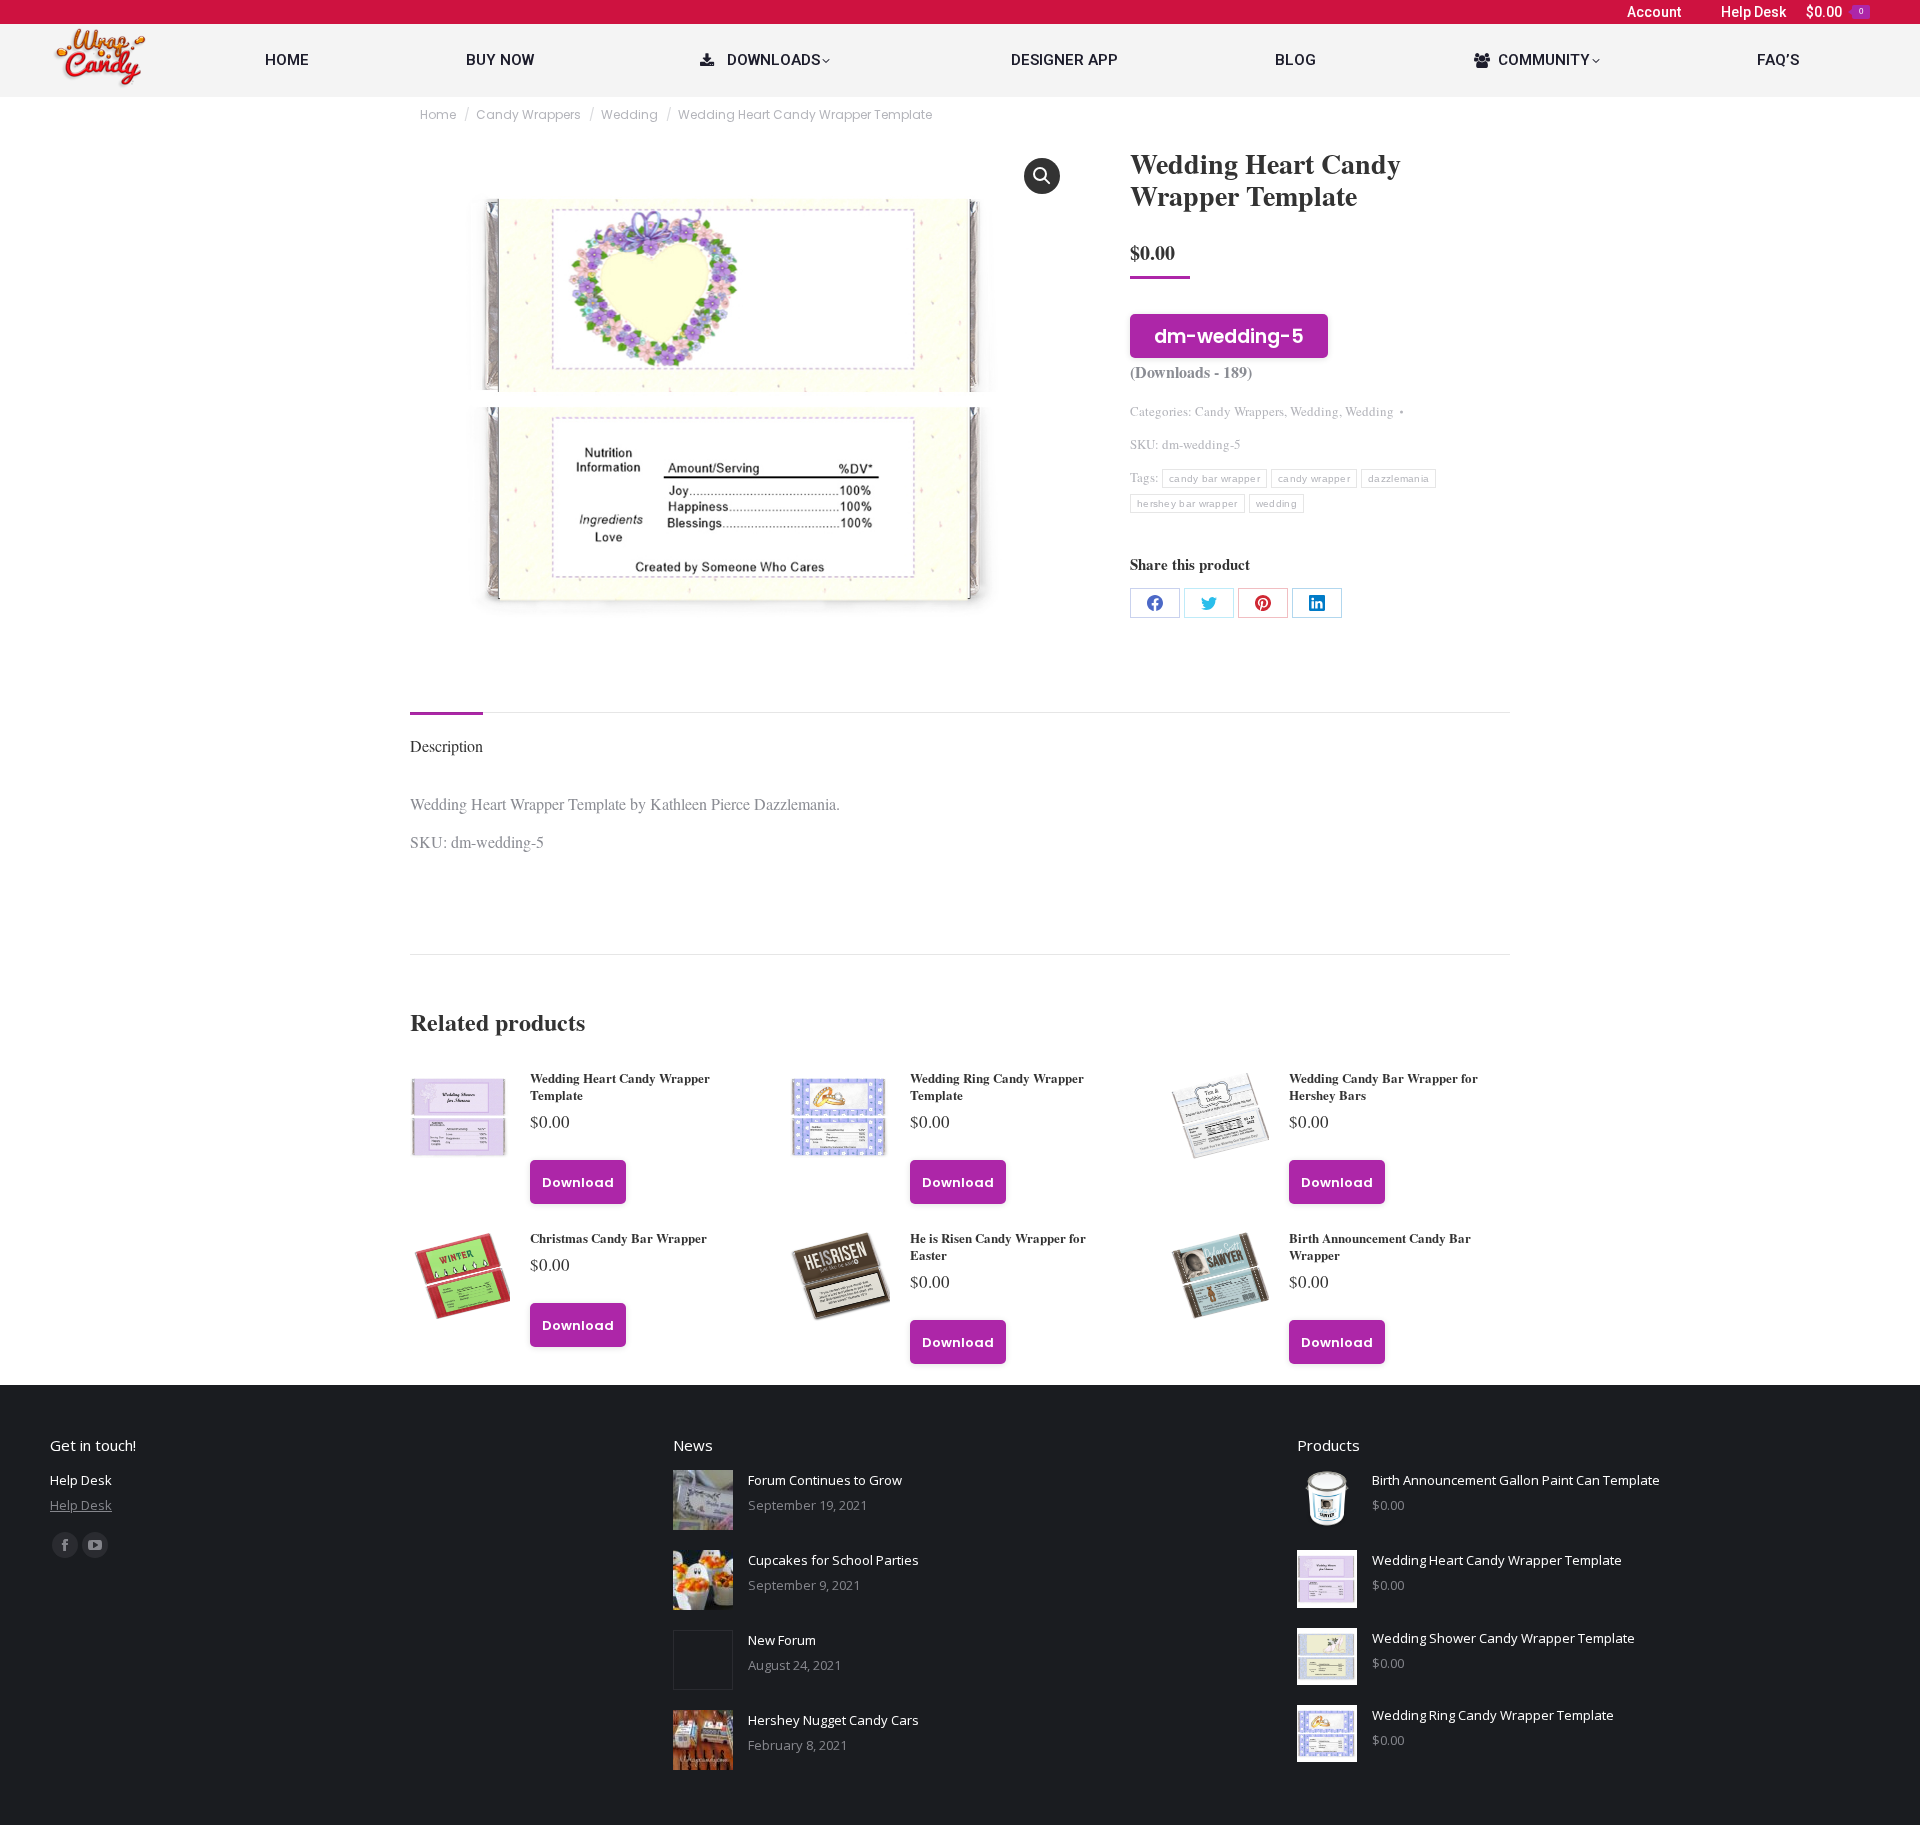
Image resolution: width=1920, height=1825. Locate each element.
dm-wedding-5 (1229, 336)
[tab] (446, 736)
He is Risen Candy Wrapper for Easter (998, 1246)
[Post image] (703, 1500)
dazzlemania (1398, 478)
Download (578, 1182)
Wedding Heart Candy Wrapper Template (620, 1086)
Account (1654, 12)
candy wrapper (1314, 478)
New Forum (782, 1640)
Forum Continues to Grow (825, 1480)
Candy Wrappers (1239, 411)
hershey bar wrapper (1187, 503)
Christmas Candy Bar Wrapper (618, 1237)
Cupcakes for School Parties (833, 1560)
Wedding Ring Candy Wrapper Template (997, 1086)
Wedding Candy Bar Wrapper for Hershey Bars (1383, 1086)
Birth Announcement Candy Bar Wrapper (1380, 1246)
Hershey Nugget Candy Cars (833, 1720)
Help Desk (1753, 12)
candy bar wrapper (1214, 478)
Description (446, 745)
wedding (1276, 503)
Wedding (1314, 411)
